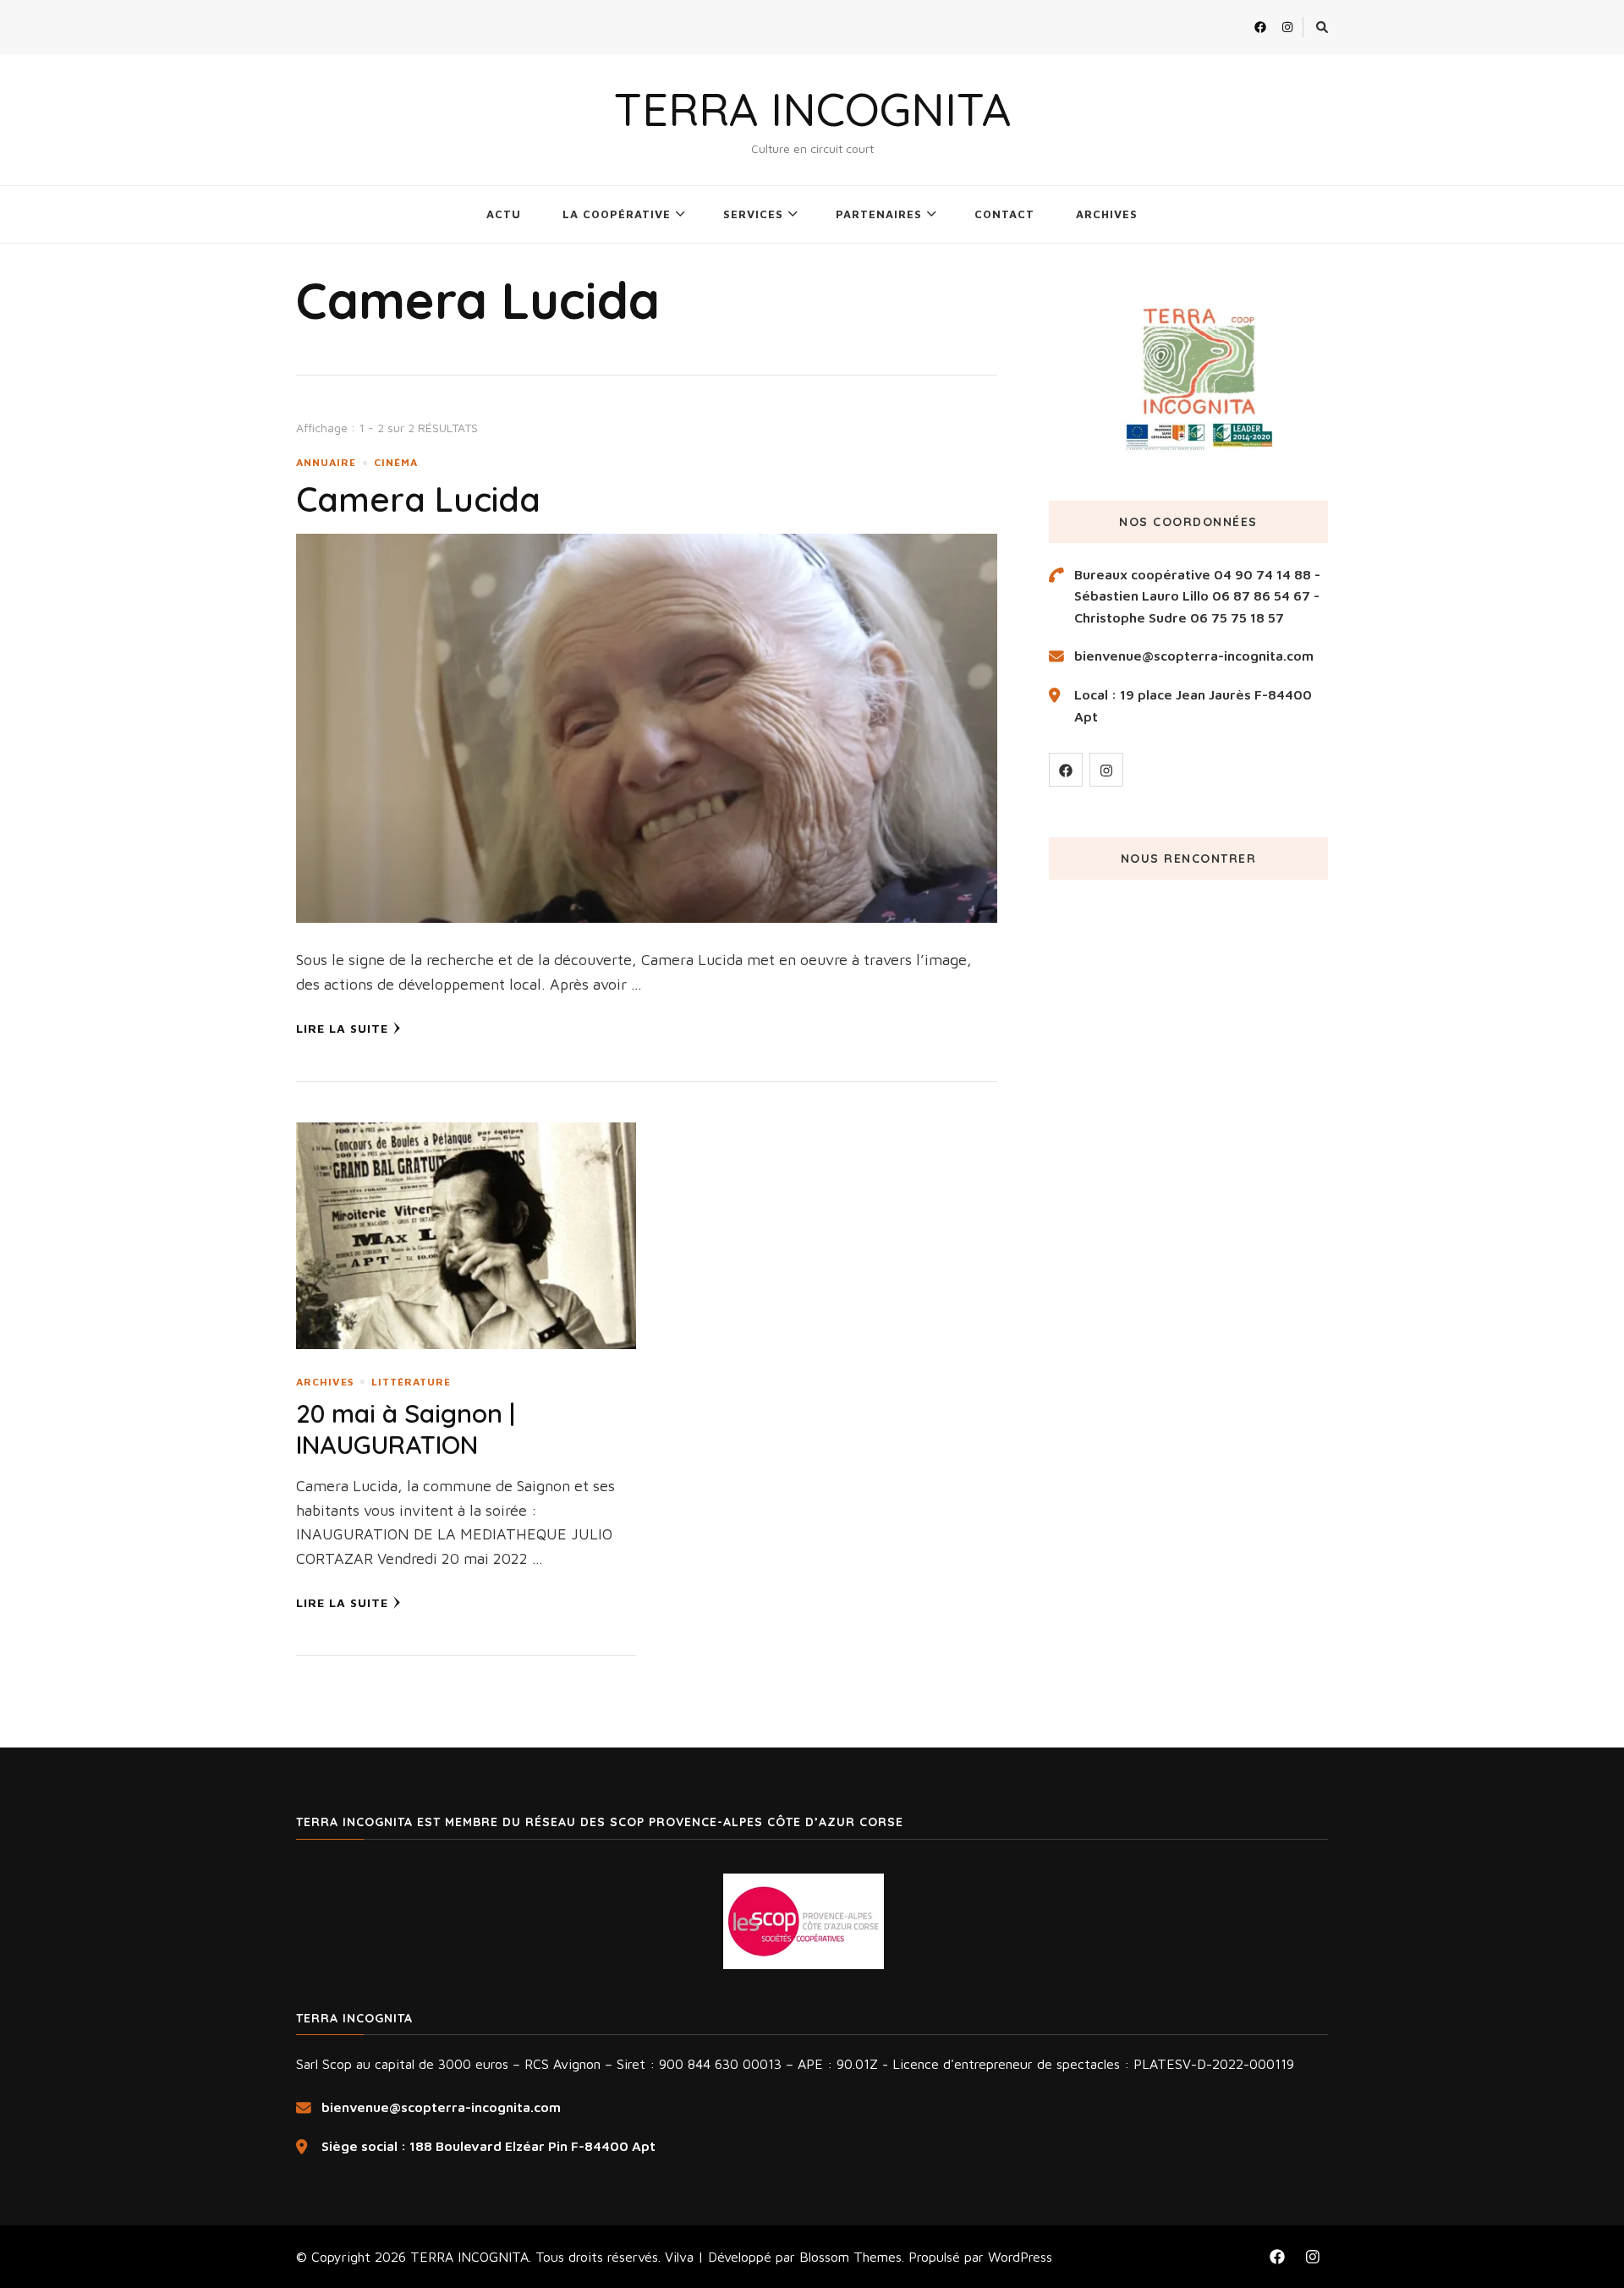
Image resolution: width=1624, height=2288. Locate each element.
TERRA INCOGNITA (812, 109)
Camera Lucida (418, 499)
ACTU (504, 214)
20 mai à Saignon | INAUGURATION (406, 1429)
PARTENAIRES (879, 214)
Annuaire (326, 462)
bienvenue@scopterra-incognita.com (1194, 656)
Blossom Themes (850, 2257)
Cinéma (396, 462)
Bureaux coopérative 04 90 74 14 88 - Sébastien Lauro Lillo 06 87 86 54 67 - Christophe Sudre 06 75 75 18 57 (1197, 596)
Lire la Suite (342, 1028)
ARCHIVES (1107, 214)
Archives (325, 1382)
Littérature (411, 1382)
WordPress (1020, 2257)
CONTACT (1004, 214)
